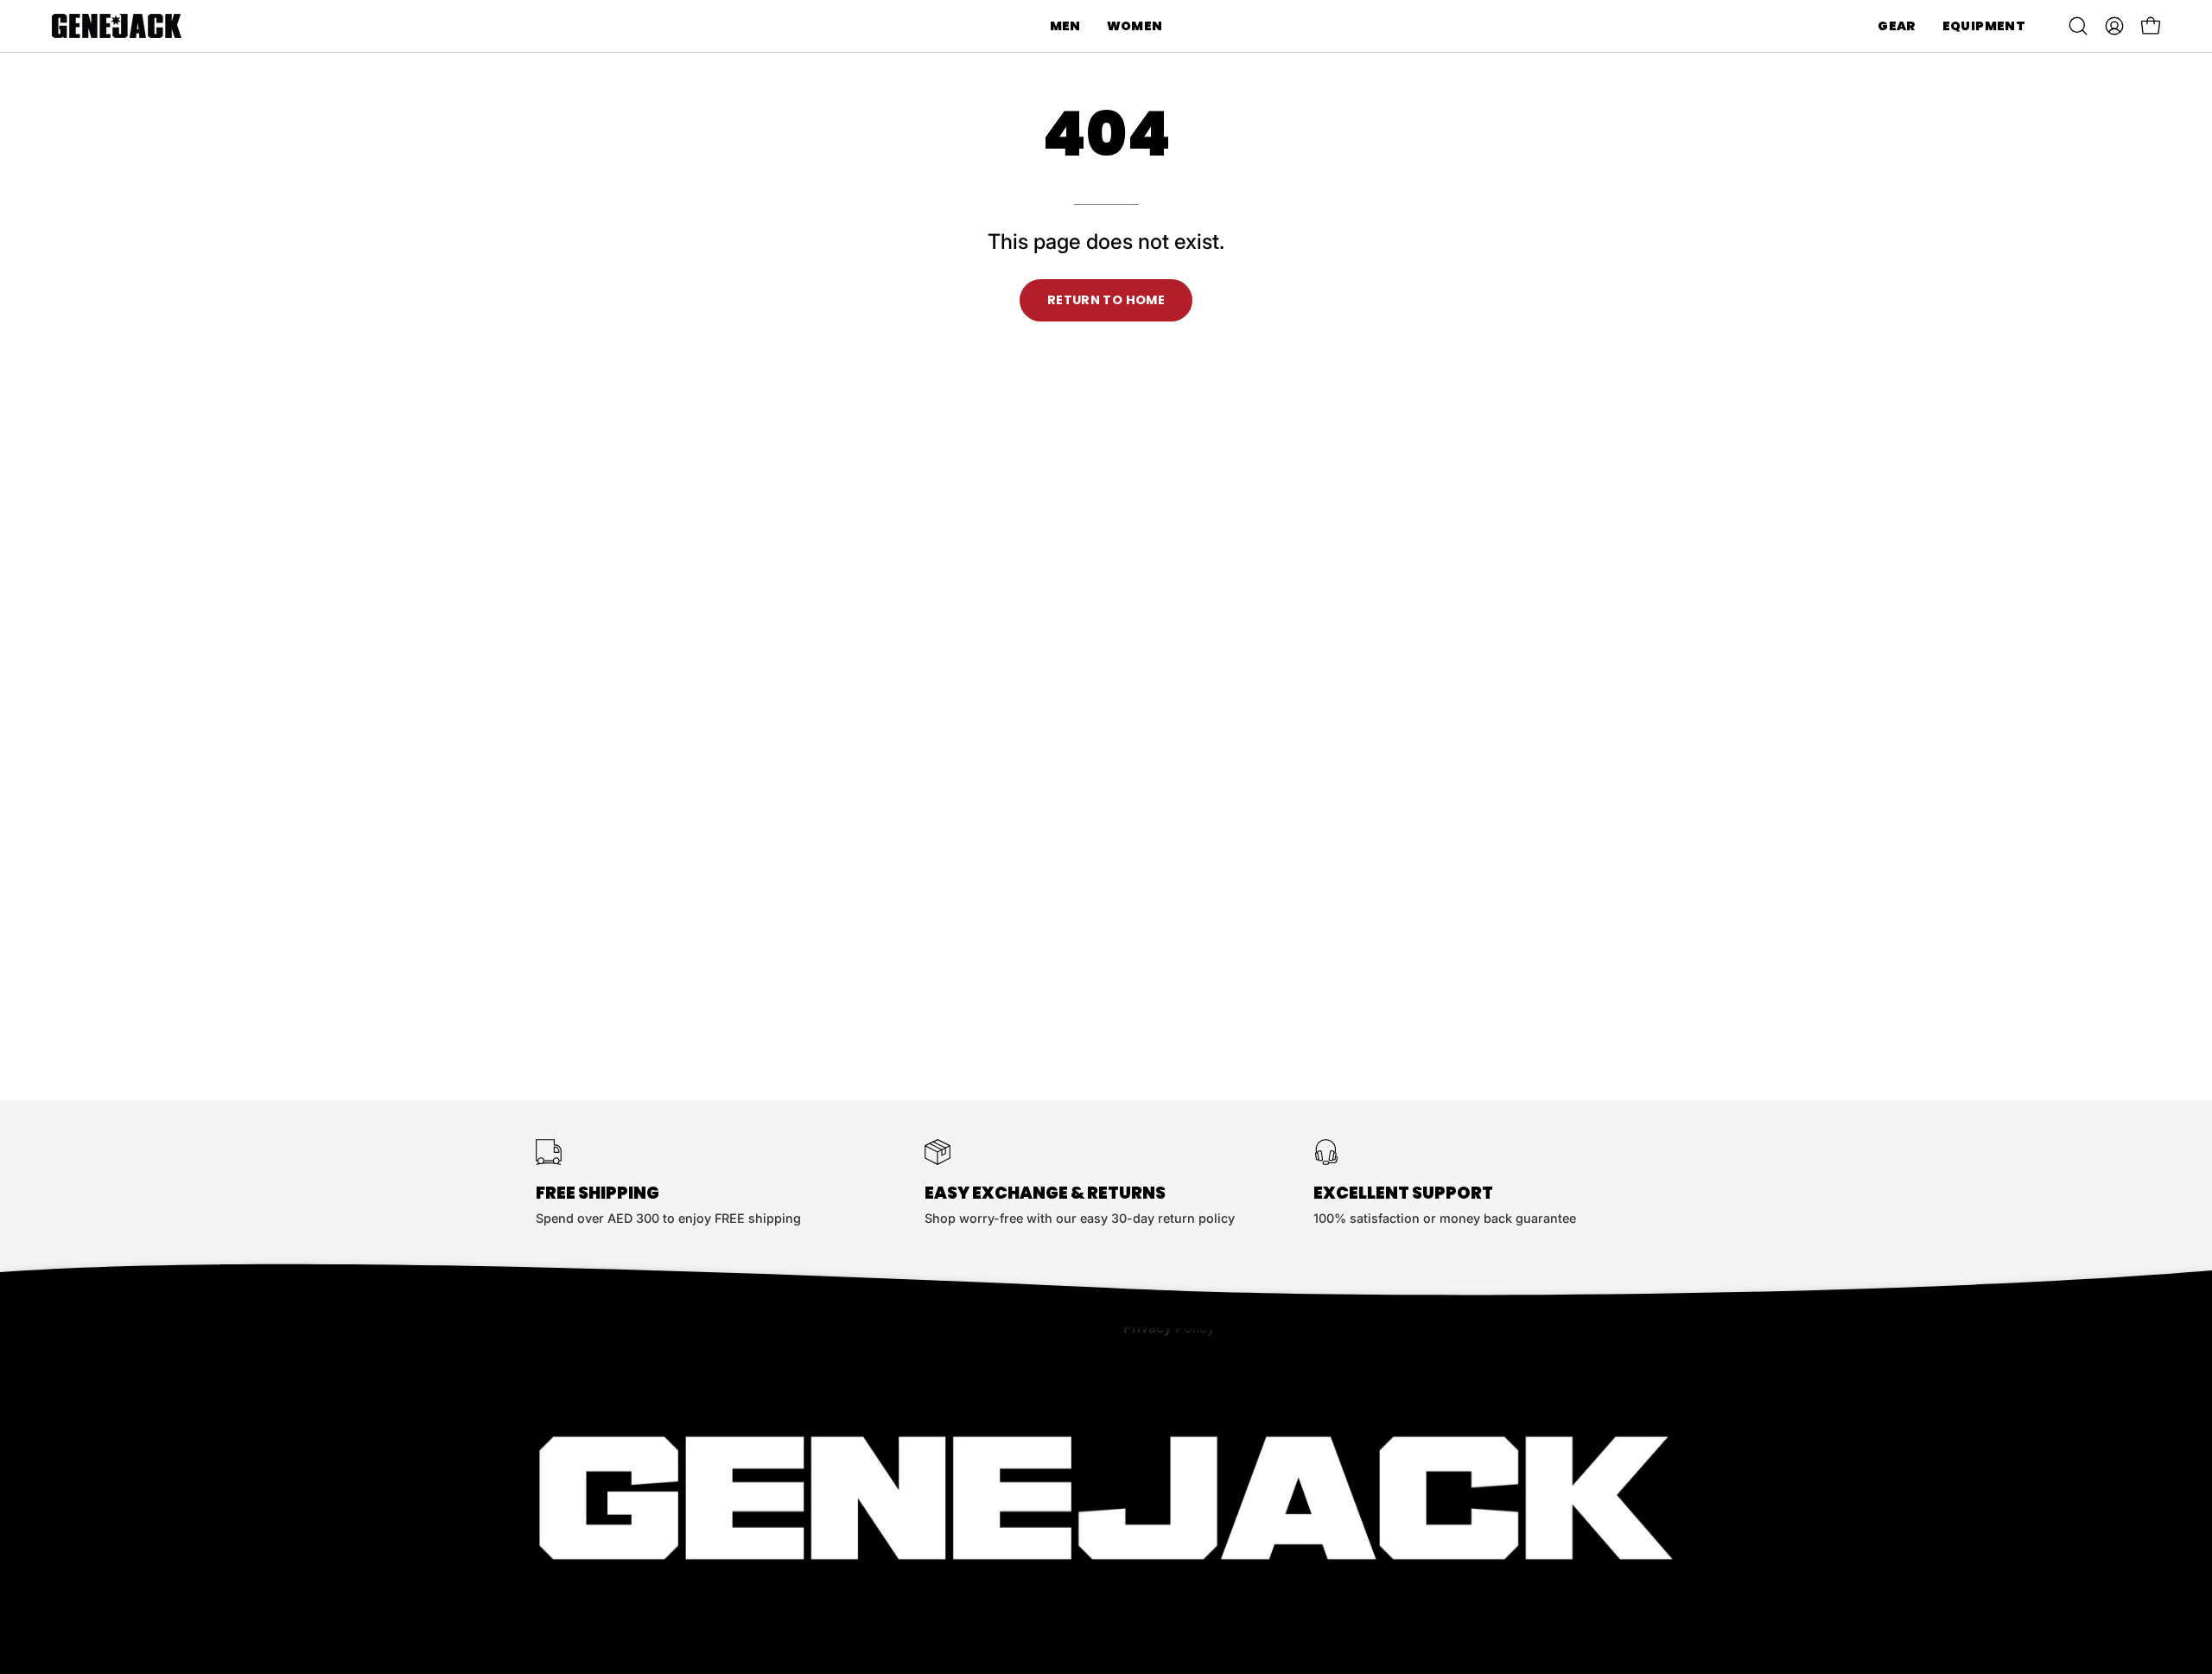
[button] (1065, 26)
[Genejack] (117, 26)
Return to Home (1106, 300)
